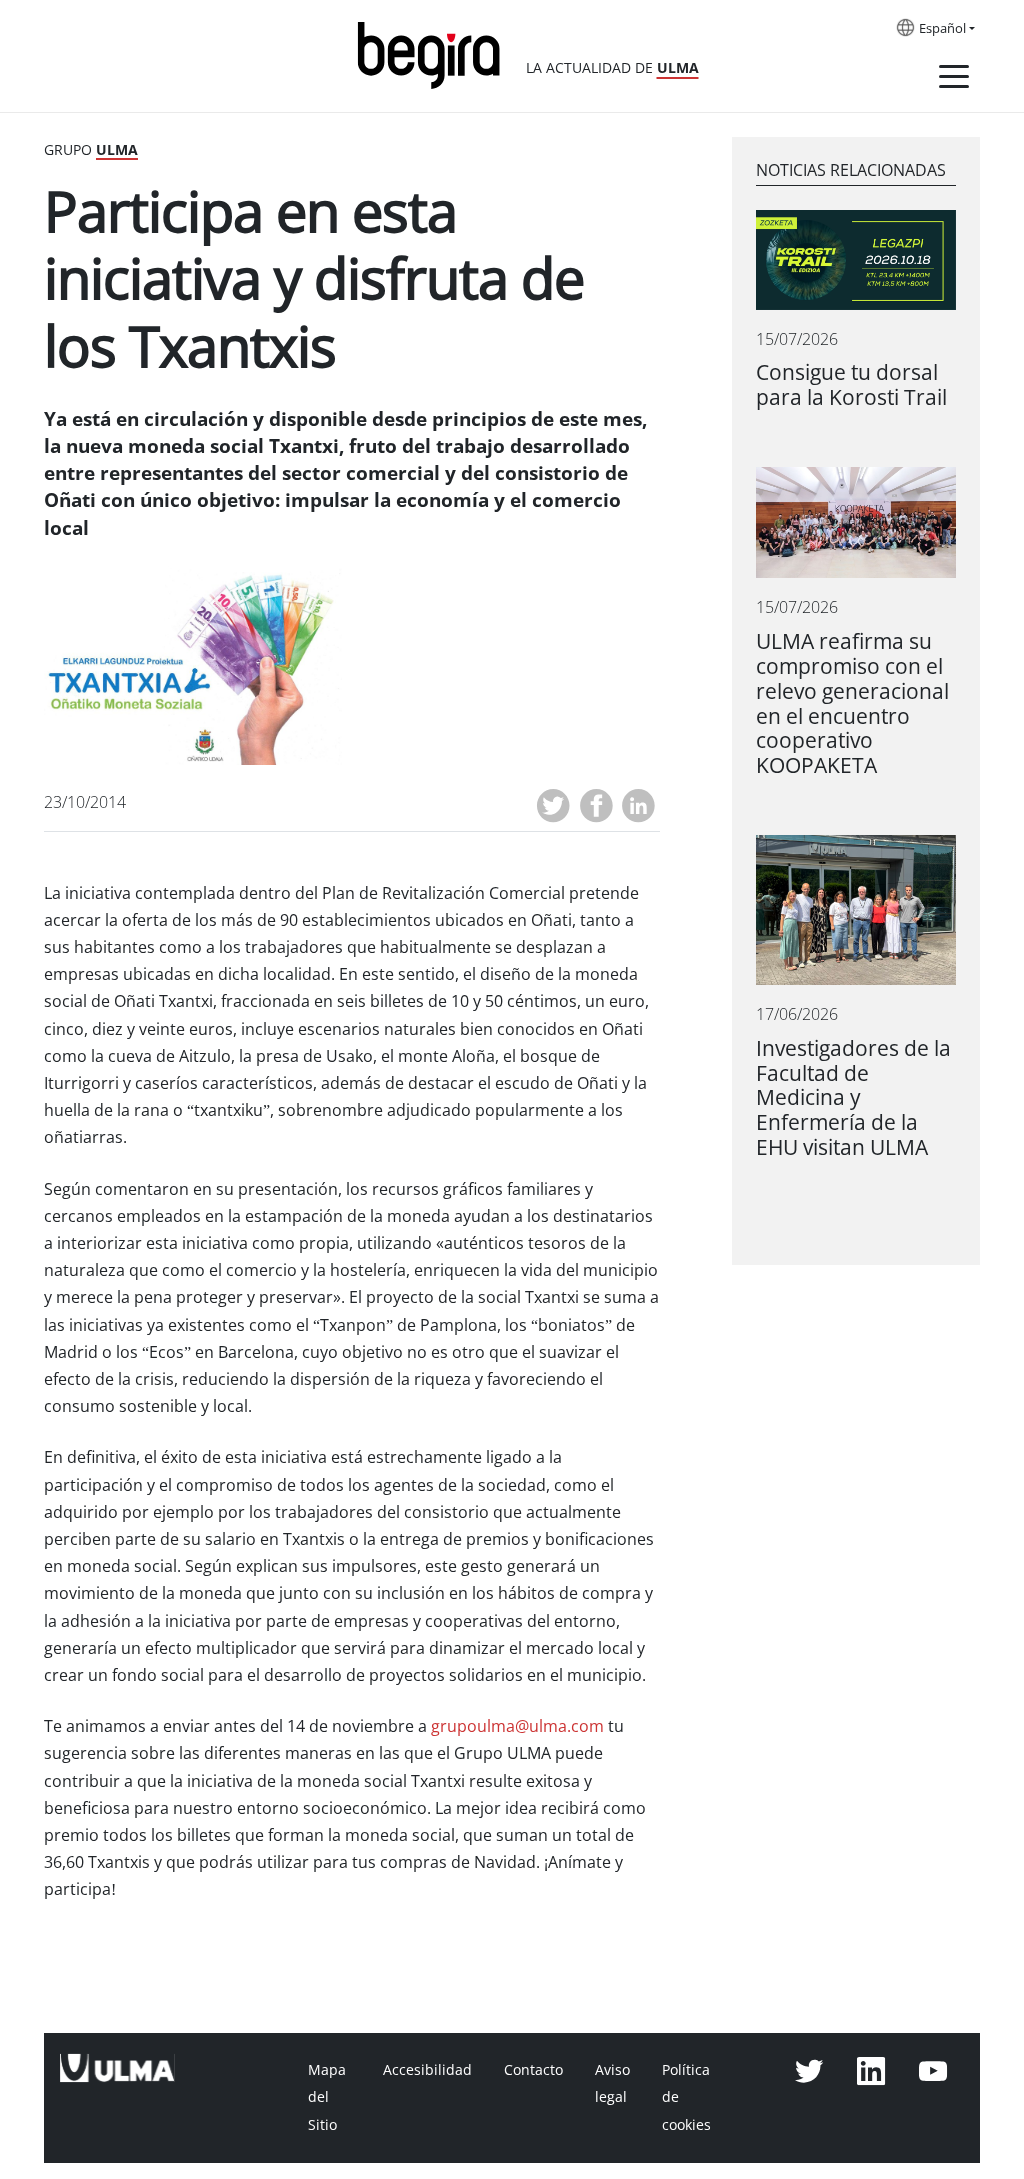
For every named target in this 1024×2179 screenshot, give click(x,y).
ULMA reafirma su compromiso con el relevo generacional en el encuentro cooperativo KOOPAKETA (852, 704)
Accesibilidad (427, 2070)
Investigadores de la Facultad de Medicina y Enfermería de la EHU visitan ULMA (853, 1098)
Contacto (533, 2070)
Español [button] (942, 29)
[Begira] (436, 53)
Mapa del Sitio (327, 2097)
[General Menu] (954, 80)
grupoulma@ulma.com (517, 1726)
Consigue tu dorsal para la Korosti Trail (851, 385)
